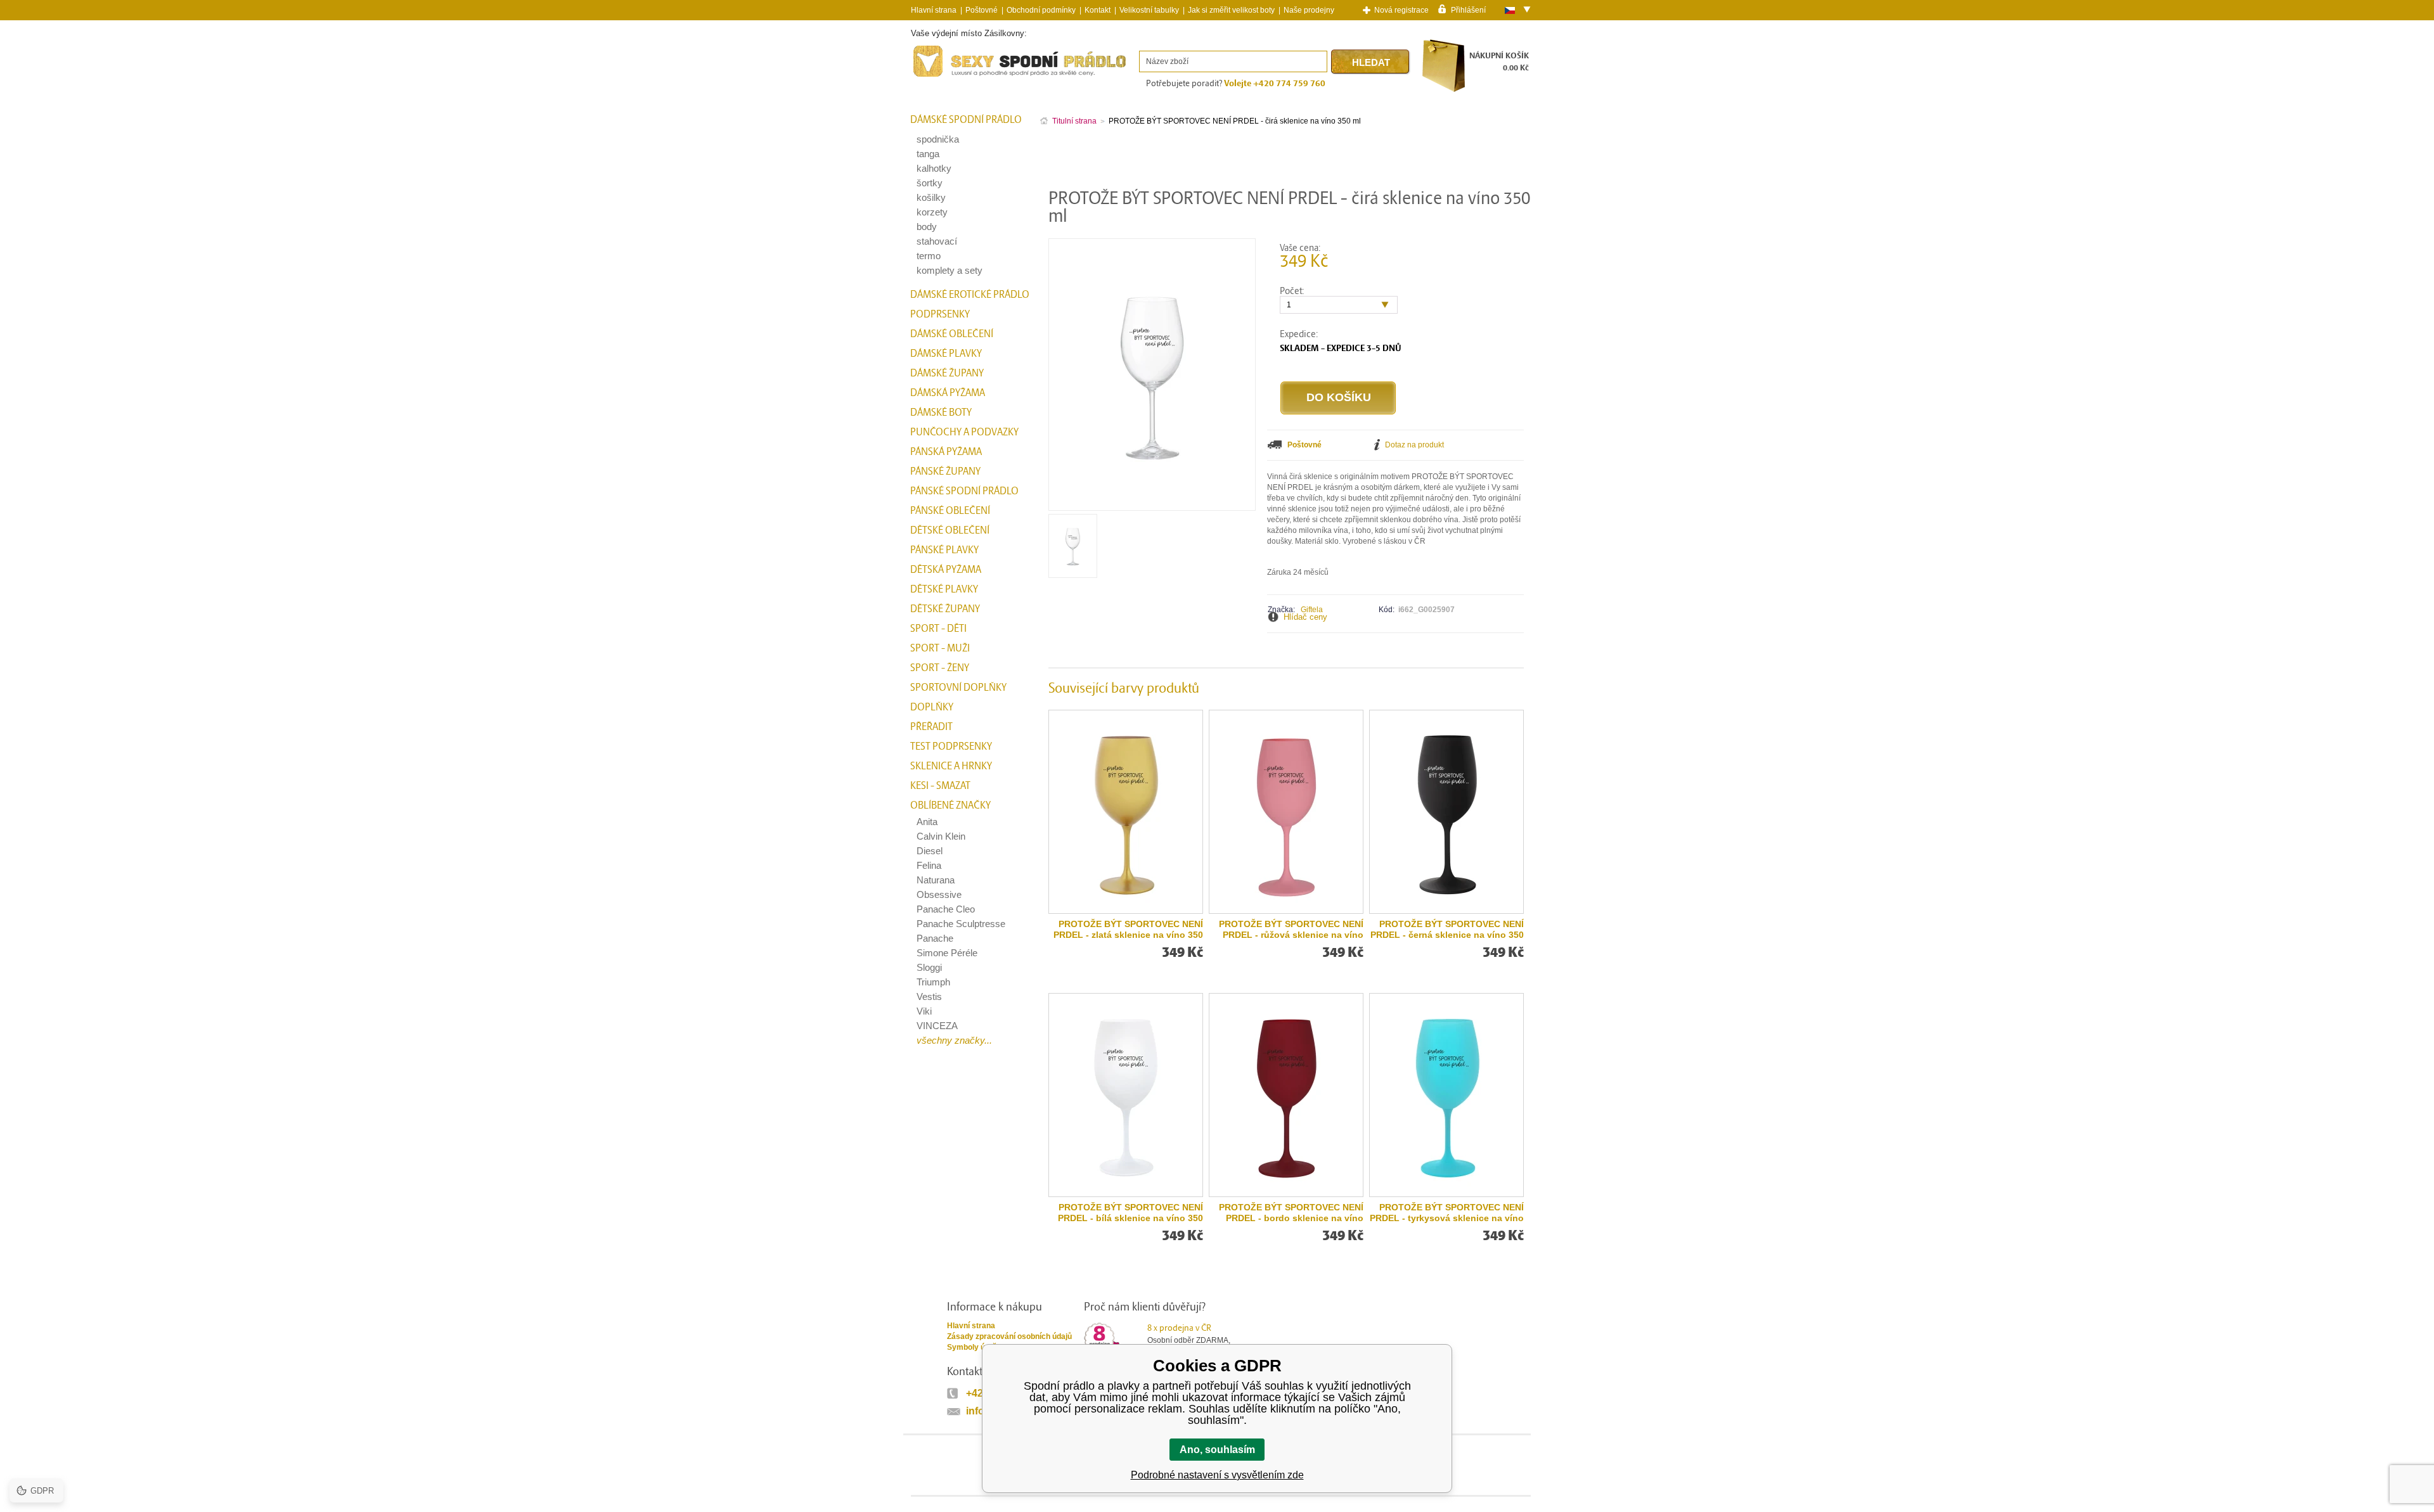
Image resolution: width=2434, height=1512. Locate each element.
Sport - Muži (940, 648)
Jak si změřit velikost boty (1231, 10)
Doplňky (932, 707)
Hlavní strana (971, 1326)
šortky (930, 183)
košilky (931, 197)
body (927, 227)
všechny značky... (954, 1040)
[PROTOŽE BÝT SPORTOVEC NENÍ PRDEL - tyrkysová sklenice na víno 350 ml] (1446, 1095)
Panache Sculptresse (961, 924)
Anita (927, 822)
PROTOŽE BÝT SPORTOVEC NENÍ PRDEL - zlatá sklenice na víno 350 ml (1128, 930)
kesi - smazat (940, 786)
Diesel (930, 851)
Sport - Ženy (940, 668)
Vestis (929, 996)
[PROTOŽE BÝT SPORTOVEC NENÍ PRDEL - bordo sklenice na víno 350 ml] (1286, 1095)
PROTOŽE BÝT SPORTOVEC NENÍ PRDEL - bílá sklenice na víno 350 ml (1130, 1213)
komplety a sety (950, 270)
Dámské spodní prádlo (966, 120)
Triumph (933, 982)
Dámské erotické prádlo (970, 295)
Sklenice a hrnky (951, 766)
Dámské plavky (946, 354)
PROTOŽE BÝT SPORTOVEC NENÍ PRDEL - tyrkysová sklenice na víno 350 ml (1447, 1213)
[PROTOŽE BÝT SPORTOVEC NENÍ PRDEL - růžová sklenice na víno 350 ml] (1286, 812)
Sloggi (929, 967)
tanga (928, 154)
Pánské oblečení (950, 511)
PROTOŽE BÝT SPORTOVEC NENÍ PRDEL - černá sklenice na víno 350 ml (1447, 930)
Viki (924, 1011)
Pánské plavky (944, 550)
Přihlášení (1468, 10)
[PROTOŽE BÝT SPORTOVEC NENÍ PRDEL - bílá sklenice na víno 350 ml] (1126, 1095)
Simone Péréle (947, 953)
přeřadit (931, 727)
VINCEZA (937, 1026)
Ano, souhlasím (1217, 1450)
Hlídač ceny (1305, 617)
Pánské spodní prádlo (964, 491)
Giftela (1312, 610)
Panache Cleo (946, 909)
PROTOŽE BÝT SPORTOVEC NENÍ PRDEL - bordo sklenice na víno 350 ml (1291, 1213)
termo (929, 256)
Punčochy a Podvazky (964, 432)
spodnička (938, 139)
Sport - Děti (938, 629)
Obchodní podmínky (1041, 10)
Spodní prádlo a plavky (945, 77)
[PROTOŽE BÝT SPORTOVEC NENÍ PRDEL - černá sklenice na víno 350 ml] (1446, 812)
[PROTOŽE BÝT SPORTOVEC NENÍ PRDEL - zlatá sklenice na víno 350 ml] (1126, 812)
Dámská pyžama (948, 393)
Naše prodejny (1309, 10)
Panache (935, 938)
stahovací (937, 241)
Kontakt (1098, 10)
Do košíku (1339, 397)
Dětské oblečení (950, 530)
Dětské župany (945, 609)
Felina (929, 865)
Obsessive (939, 894)
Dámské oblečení (952, 334)
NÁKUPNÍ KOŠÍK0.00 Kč (1499, 62)
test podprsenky (951, 746)
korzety (932, 212)
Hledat (1371, 62)
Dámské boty (941, 413)
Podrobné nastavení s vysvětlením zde (1217, 1475)
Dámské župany (947, 373)
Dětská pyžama (946, 570)
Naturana (936, 880)
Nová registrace (1401, 10)
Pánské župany (945, 471)
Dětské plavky (944, 589)
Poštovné (982, 10)
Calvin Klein (941, 836)
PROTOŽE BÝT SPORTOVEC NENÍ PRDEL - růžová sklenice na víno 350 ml (1291, 930)
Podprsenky (940, 314)
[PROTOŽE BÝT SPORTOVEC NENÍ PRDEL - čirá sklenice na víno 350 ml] (1073, 573)
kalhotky (934, 168)
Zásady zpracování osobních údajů (1009, 1336)
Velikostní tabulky (1149, 10)
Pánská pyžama (946, 452)
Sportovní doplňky (958, 688)
